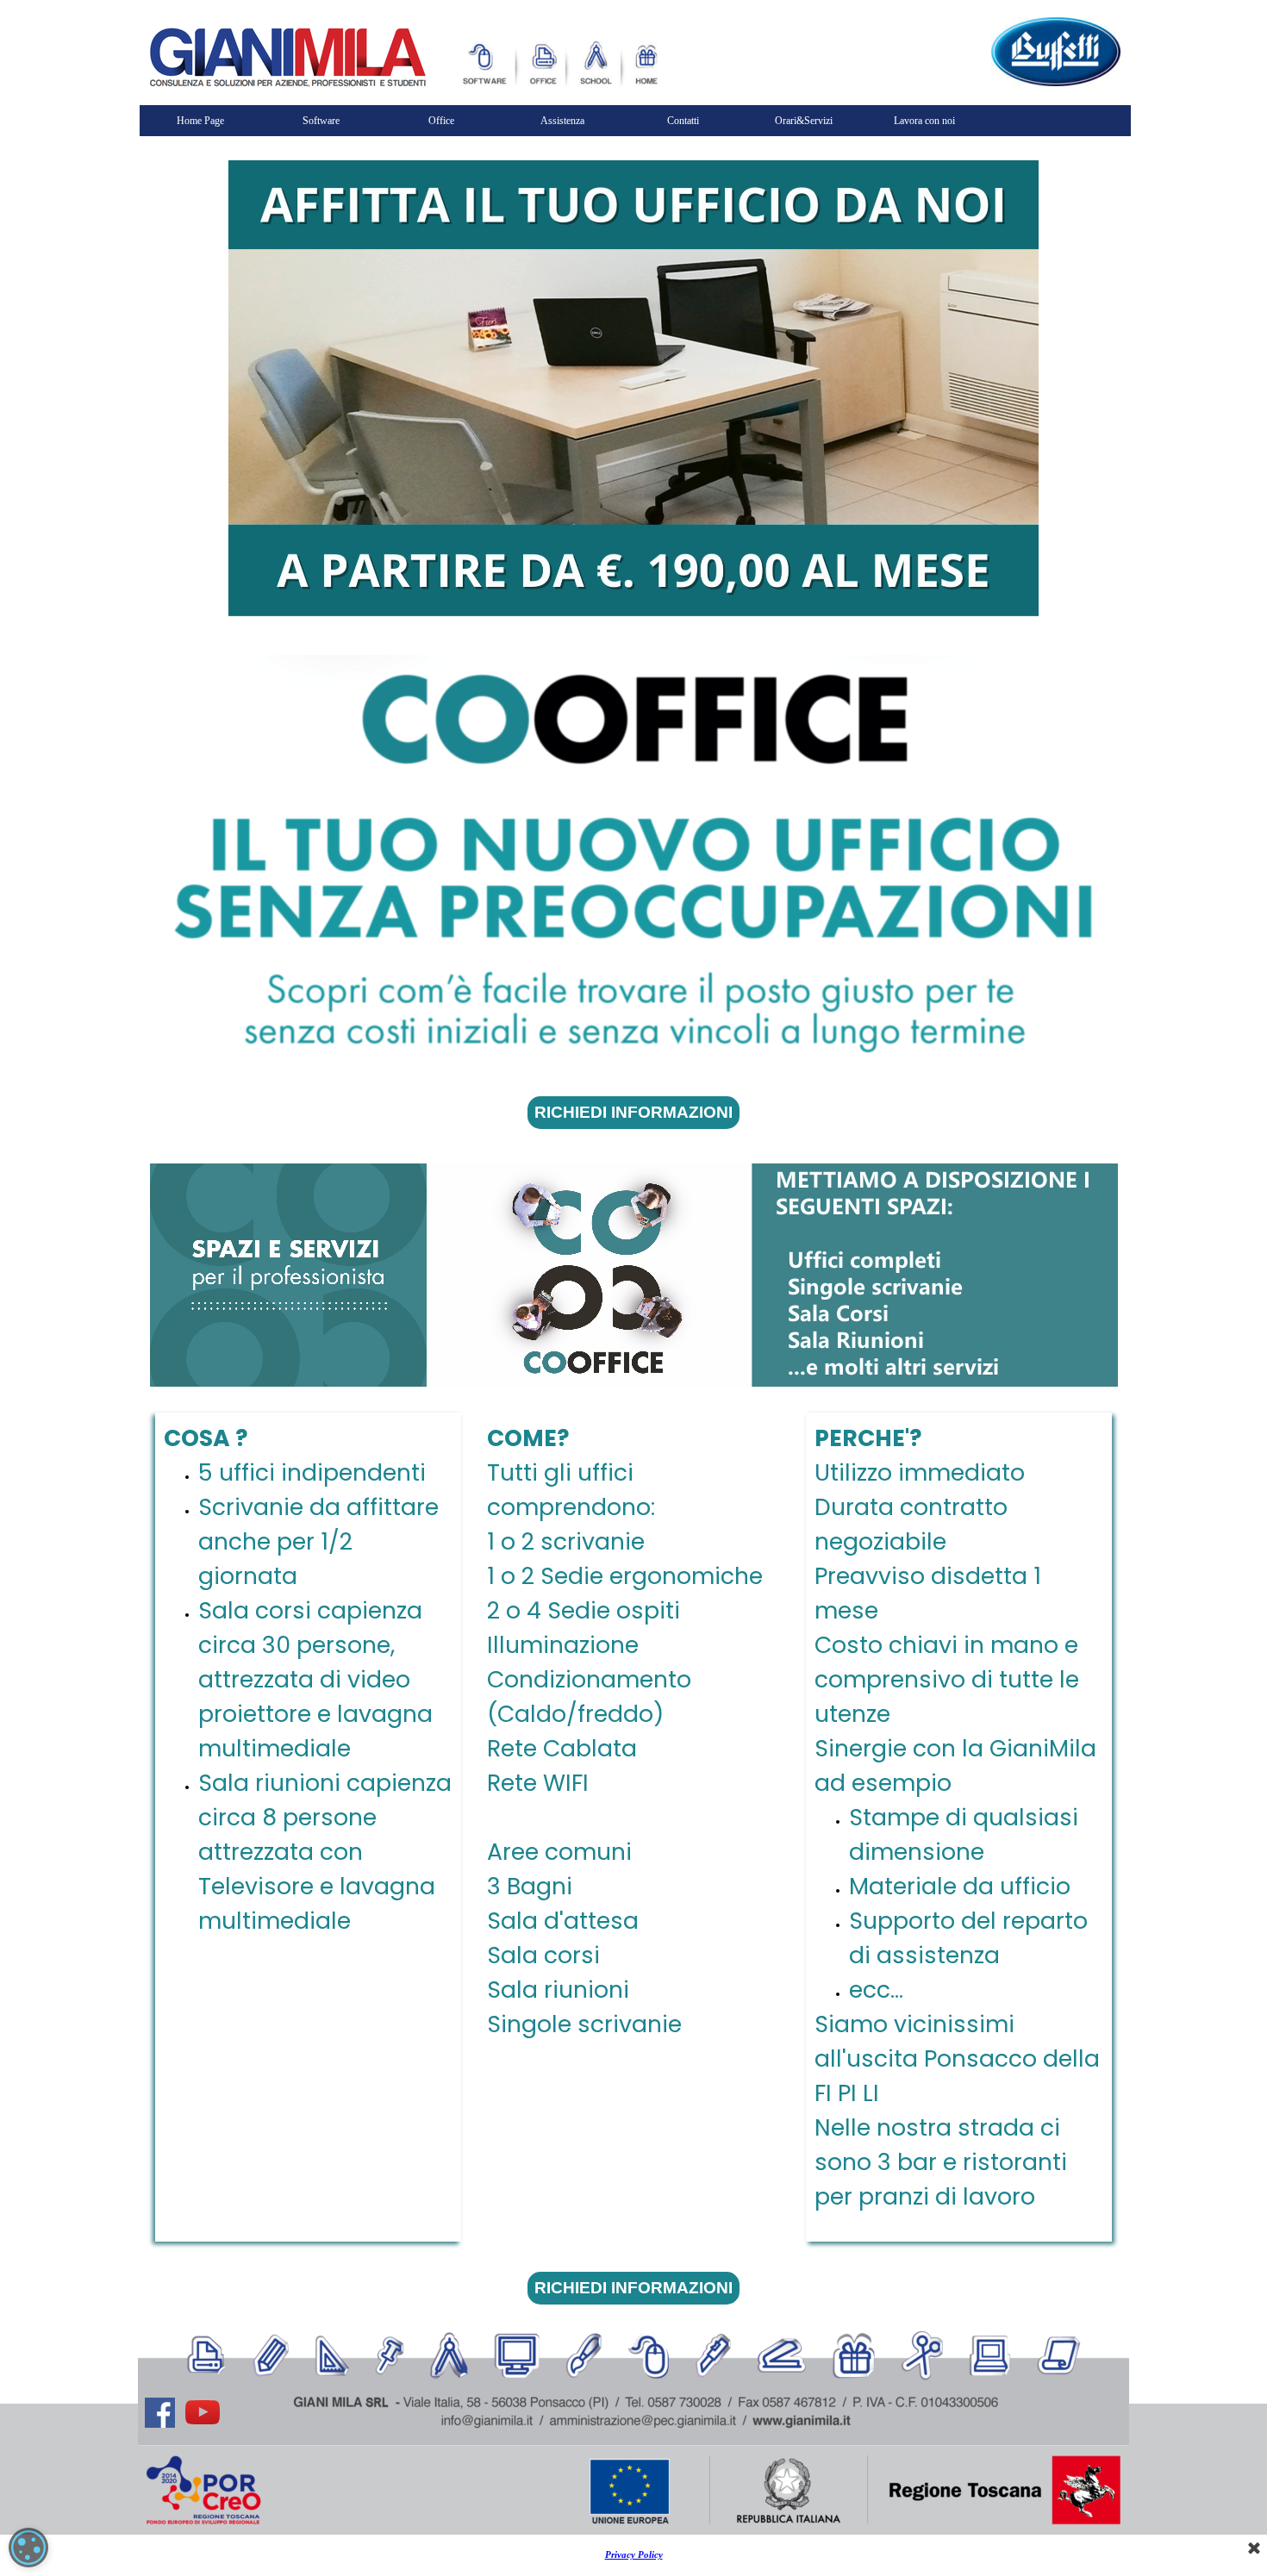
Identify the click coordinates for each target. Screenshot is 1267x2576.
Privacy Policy (634, 2555)
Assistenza (562, 121)
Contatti (683, 121)
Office (441, 121)
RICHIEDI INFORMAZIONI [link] (633, 1112)
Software (321, 121)
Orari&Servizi (804, 121)
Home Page (200, 121)
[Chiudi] (1254, 2549)
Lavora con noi (924, 121)
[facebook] (159, 2412)
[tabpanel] (959, 1827)
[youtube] (203, 2412)
